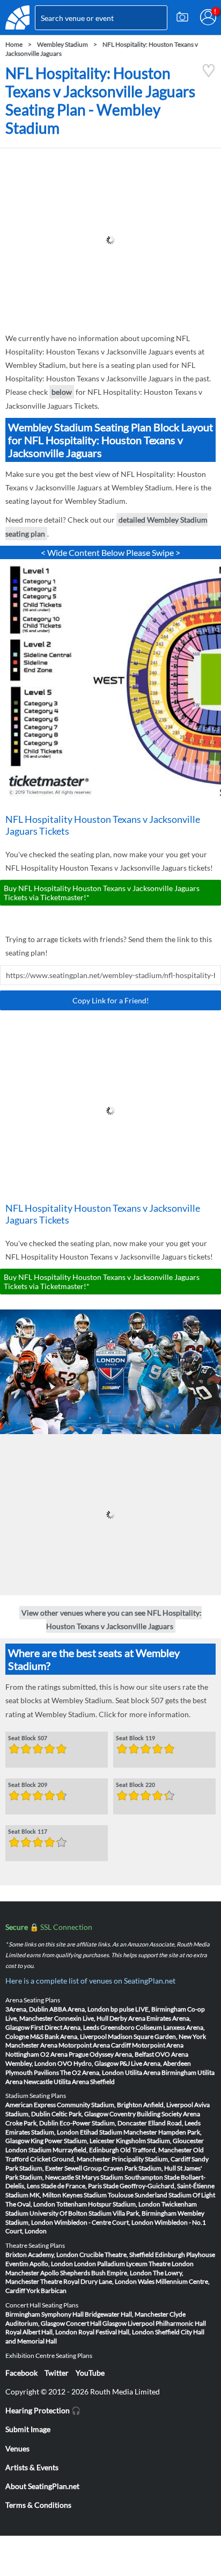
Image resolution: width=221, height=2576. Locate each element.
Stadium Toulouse (109, 2195)
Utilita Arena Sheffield (84, 2082)
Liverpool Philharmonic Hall (167, 2323)
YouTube (90, 2373)
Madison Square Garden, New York (157, 2036)
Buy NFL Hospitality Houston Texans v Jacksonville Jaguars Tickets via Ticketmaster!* (102, 893)
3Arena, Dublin (27, 2009)
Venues (17, 2448)
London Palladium (100, 2264)
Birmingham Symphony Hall (45, 2314)
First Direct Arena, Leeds (65, 2027)
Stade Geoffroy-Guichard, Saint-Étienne (159, 2186)
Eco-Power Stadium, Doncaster (103, 2123)
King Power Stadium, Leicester (73, 2141)
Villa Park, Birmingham (145, 2213)
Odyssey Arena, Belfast (122, 2054)
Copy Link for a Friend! (111, 1000)
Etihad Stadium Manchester (119, 2132)
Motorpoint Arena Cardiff (95, 2045)
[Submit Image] (182, 17)
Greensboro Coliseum (131, 2027)
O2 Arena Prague (64, 2054)
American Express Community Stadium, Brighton (74, 2105)
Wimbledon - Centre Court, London (104, 2222)
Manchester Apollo (32, 2273)
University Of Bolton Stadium (71, 2213)
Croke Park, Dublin (32, 2123)
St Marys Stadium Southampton (119, 2177)
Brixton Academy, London (42, 2255)
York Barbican (46, 2291)
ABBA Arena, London (79, 2009)
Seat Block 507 (28, 1738)
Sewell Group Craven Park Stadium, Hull (120, 2168)
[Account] (208, 17)
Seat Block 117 (28, 1832)
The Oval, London (30, 2204)
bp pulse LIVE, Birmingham (148, 2009)
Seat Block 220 (135, 1785)
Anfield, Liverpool (168, 2105)
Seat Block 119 (135, 1738)
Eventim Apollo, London (39, 2264)
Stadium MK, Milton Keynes (44, 2195)
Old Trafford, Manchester (156, 2150)
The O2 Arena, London (92, 2072)
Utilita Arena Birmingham (161, 2072)
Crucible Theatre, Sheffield (117, 2255)
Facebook (21, 2373)
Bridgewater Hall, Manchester (127, 2314)
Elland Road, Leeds (174, 2123)
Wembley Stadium (62, 44)
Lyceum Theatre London (160, 2264)
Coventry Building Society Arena (155, 2114)
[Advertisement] (110, 240)
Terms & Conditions (38, 2505)
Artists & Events (32, 2467)
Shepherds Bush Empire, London (106, 2273)
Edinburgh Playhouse (185, 2255)
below (62, 392)
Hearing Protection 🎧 (43, 2410)
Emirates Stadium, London (42, 2132)
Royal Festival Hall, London (116, 2332)
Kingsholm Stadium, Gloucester (160, 2141)
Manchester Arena (31, 2045)
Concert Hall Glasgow (96, 2323)
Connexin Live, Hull (81, 2018)
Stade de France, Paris (71, 2186)
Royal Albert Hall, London (41, 2332)
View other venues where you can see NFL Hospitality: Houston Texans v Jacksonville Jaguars (112, 1619)
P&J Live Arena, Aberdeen (155, 2063)
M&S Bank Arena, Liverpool (68, 2036)
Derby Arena (127, 2018)
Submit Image (28, 2429)
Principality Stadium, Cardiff (151, 2159)
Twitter (57, 2373)
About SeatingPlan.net (42, 2486)
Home (14, 44)
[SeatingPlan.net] (17, 17)
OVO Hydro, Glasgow (88, 2063)
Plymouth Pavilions (32, 2072)
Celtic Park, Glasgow (80, 2114)
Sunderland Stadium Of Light (175, 2195)
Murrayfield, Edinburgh (86, 2150)
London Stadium (28, 2150)
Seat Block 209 (28, 1785)
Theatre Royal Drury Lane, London (89, 2281)
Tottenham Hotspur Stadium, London (108, 2204)
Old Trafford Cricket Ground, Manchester (105, 2154)
